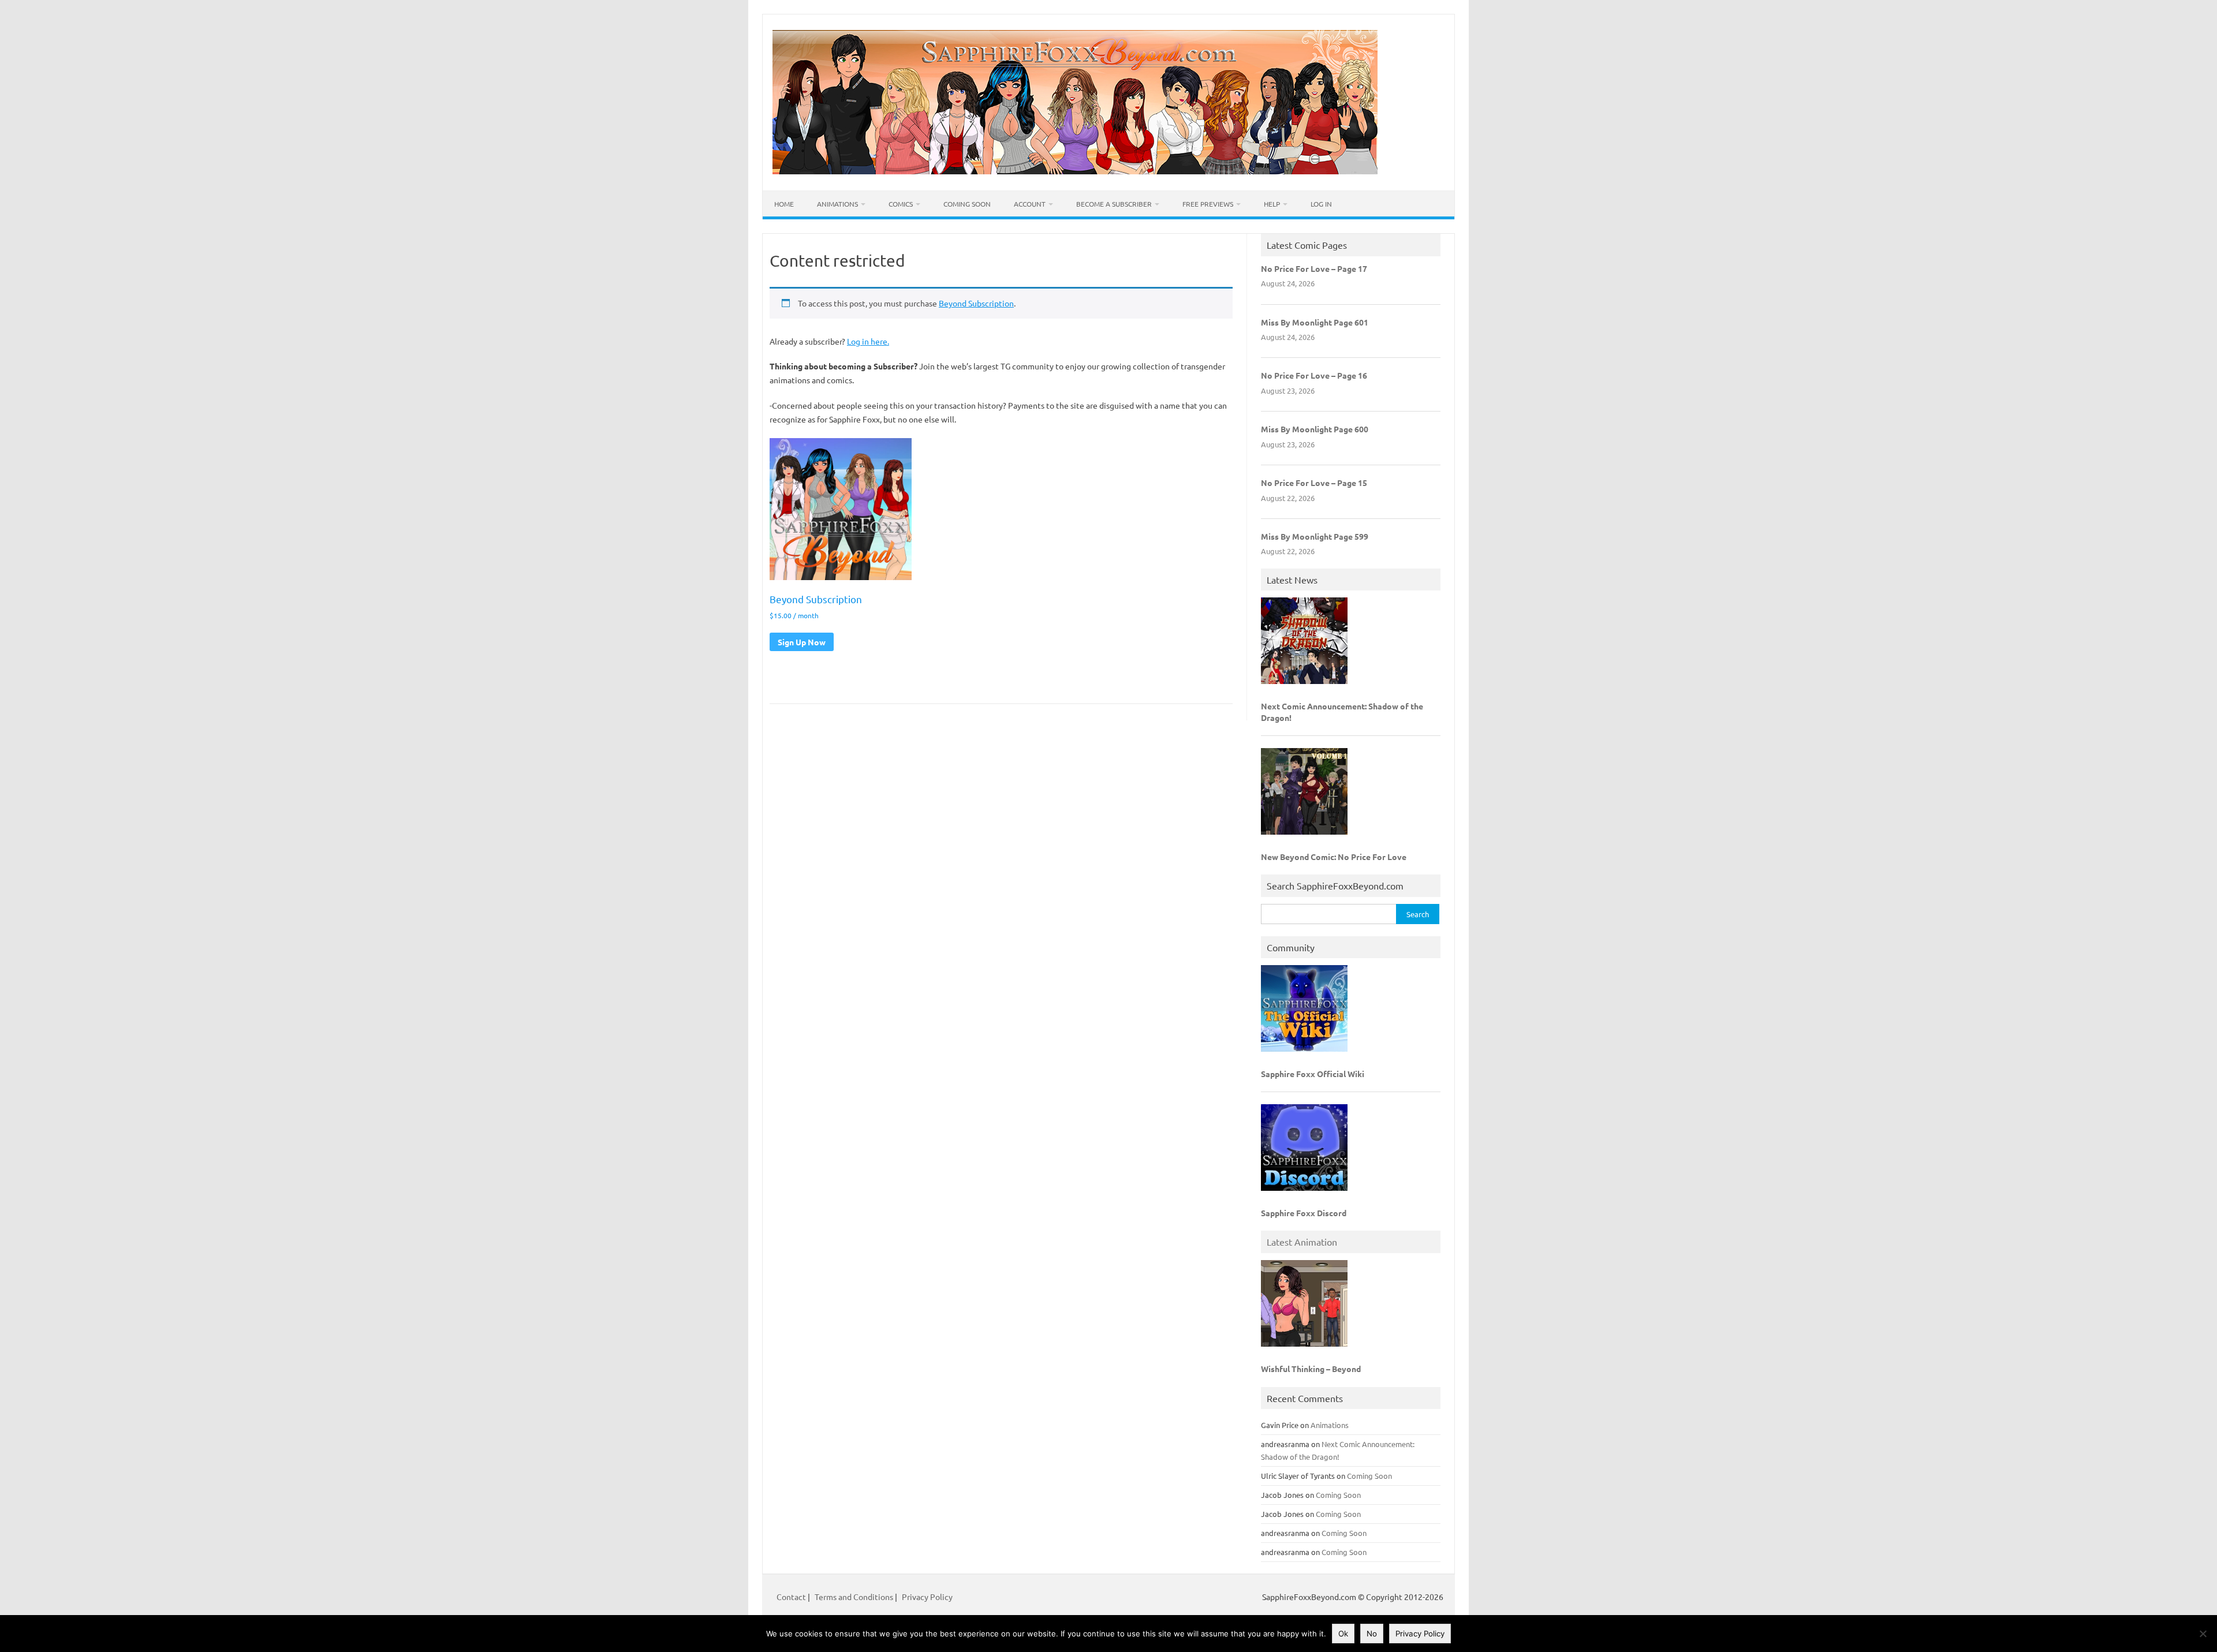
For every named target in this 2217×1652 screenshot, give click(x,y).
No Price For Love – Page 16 (1314, 375)
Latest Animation (1302, 1242)
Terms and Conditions (854, 1597)
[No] (2203, 1634)
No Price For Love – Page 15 (1314, 483)
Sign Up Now (802, 642)
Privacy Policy (927, 1597)
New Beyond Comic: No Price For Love (1334, 857)
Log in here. (868, 341)
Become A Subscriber (1114, 204)
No (1372, 1634)
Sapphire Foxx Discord (1304, 1213)
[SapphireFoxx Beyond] (1075, 171)
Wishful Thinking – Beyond (1311, 1369)
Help (1272, 204)
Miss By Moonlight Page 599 (1315, 536)
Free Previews (1208, 204)
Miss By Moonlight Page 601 (1315, 322)
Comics (901, 204)
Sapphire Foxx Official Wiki (1313, 1074)
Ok (1343, 1634)
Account (1030, 204)
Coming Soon (967, 204)
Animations (837, 204)
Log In (1321, 204)
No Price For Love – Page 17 (1314, 268)
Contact (792, 1597)
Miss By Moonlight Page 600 (1315, 429)
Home (784, 204)
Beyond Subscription (976, 303)
